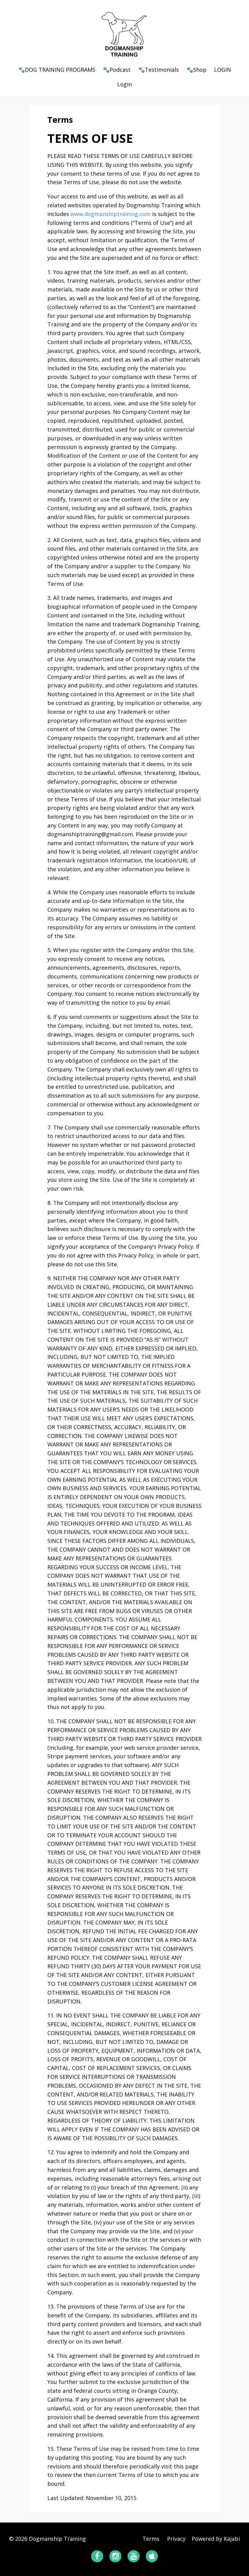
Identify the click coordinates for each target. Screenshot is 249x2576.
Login (124, 84)
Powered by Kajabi (216, 2539)
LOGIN (223, 70)
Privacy (176, 2539)
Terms (151, 2539)
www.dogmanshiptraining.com (111, 214)
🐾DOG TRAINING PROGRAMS (57, 70)
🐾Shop (196, 70)
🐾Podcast (117, 70)
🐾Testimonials (159, 70)
